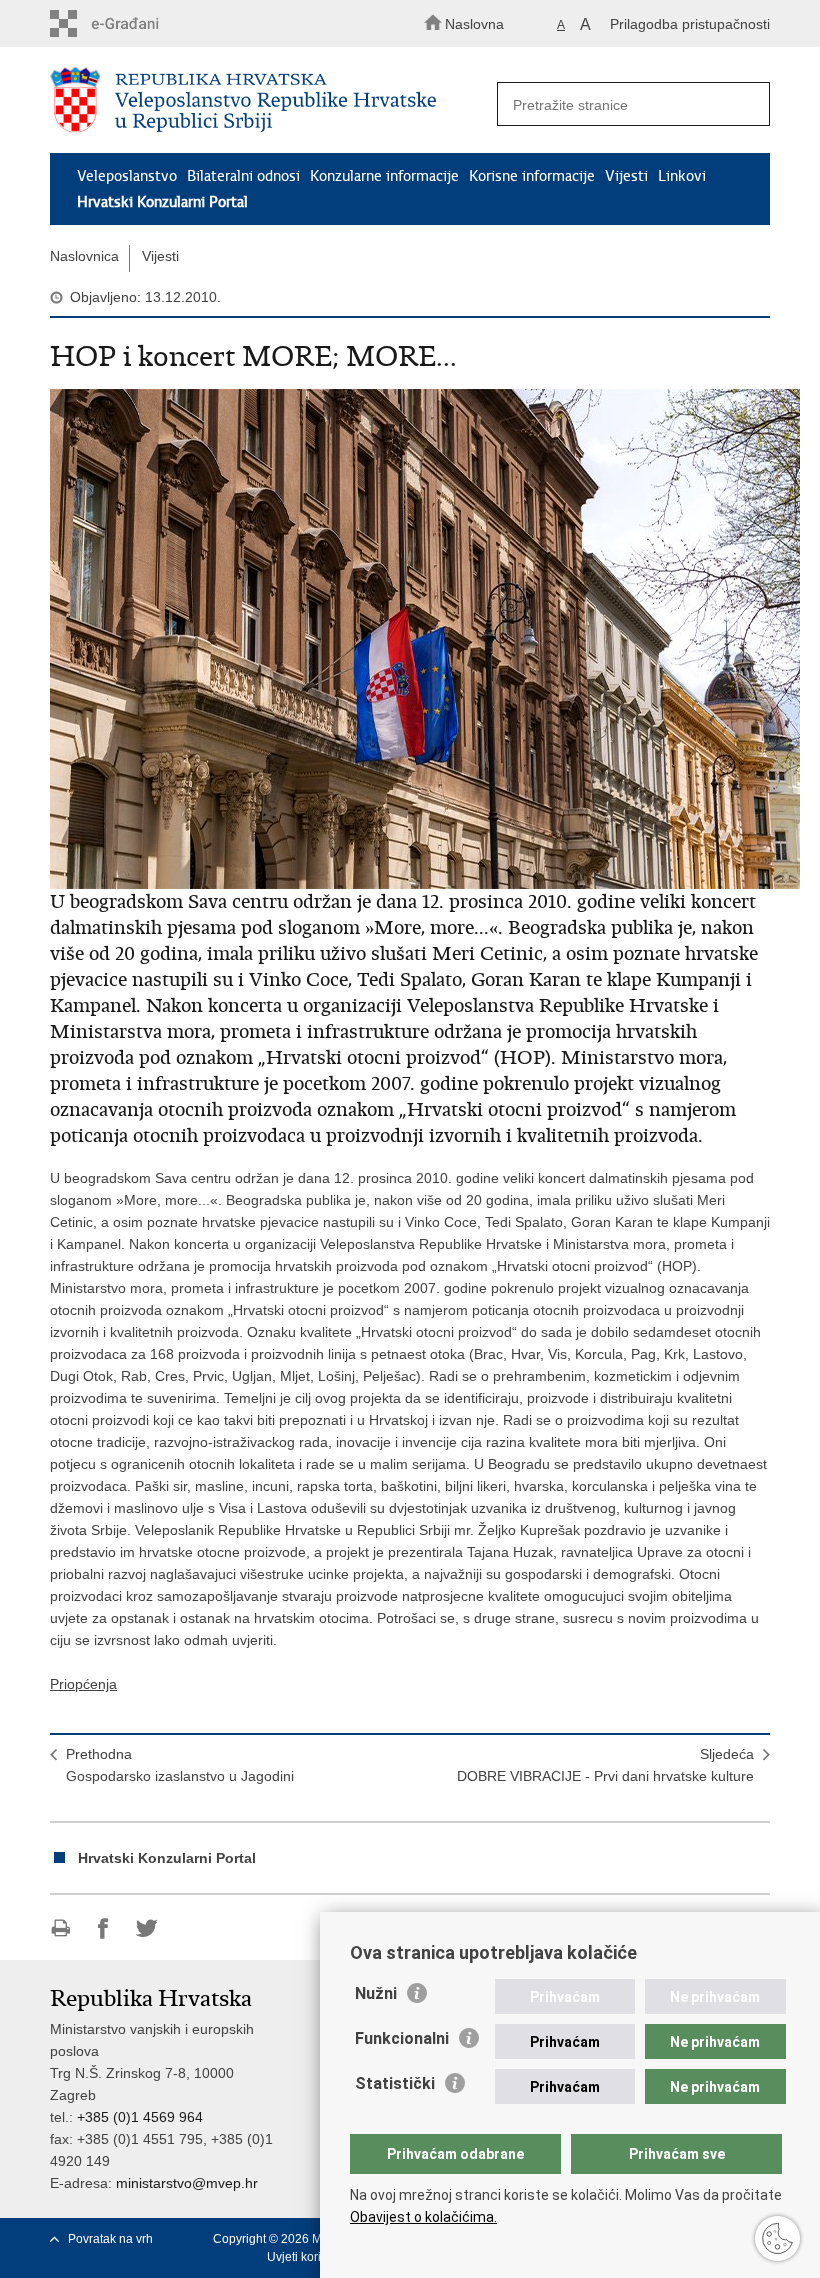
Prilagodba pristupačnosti (690, 24)
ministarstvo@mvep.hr (187, 2183)
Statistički (395, 2083)
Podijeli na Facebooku (103, 1928)
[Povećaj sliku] (410, 639)
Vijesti (626, 176)
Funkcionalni (402, 2038)
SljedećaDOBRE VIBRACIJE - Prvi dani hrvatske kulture (605, 1765)
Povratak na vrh (110, 2239)
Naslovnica (84, 256)
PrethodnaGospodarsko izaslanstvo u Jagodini (180, 1765)
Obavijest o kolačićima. (423, 2217)
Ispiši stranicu (60, 1928)
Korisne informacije (532, 176)
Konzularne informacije (384, 176)
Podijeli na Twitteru (146, 1928)
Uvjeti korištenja (310, 2257)
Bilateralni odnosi (243, 176)
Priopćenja (83, 1684)
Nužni (376, 1993)
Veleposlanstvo (127, 176)
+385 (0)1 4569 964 (140, 2117)
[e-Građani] (135, 23)
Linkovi (682, 176)
